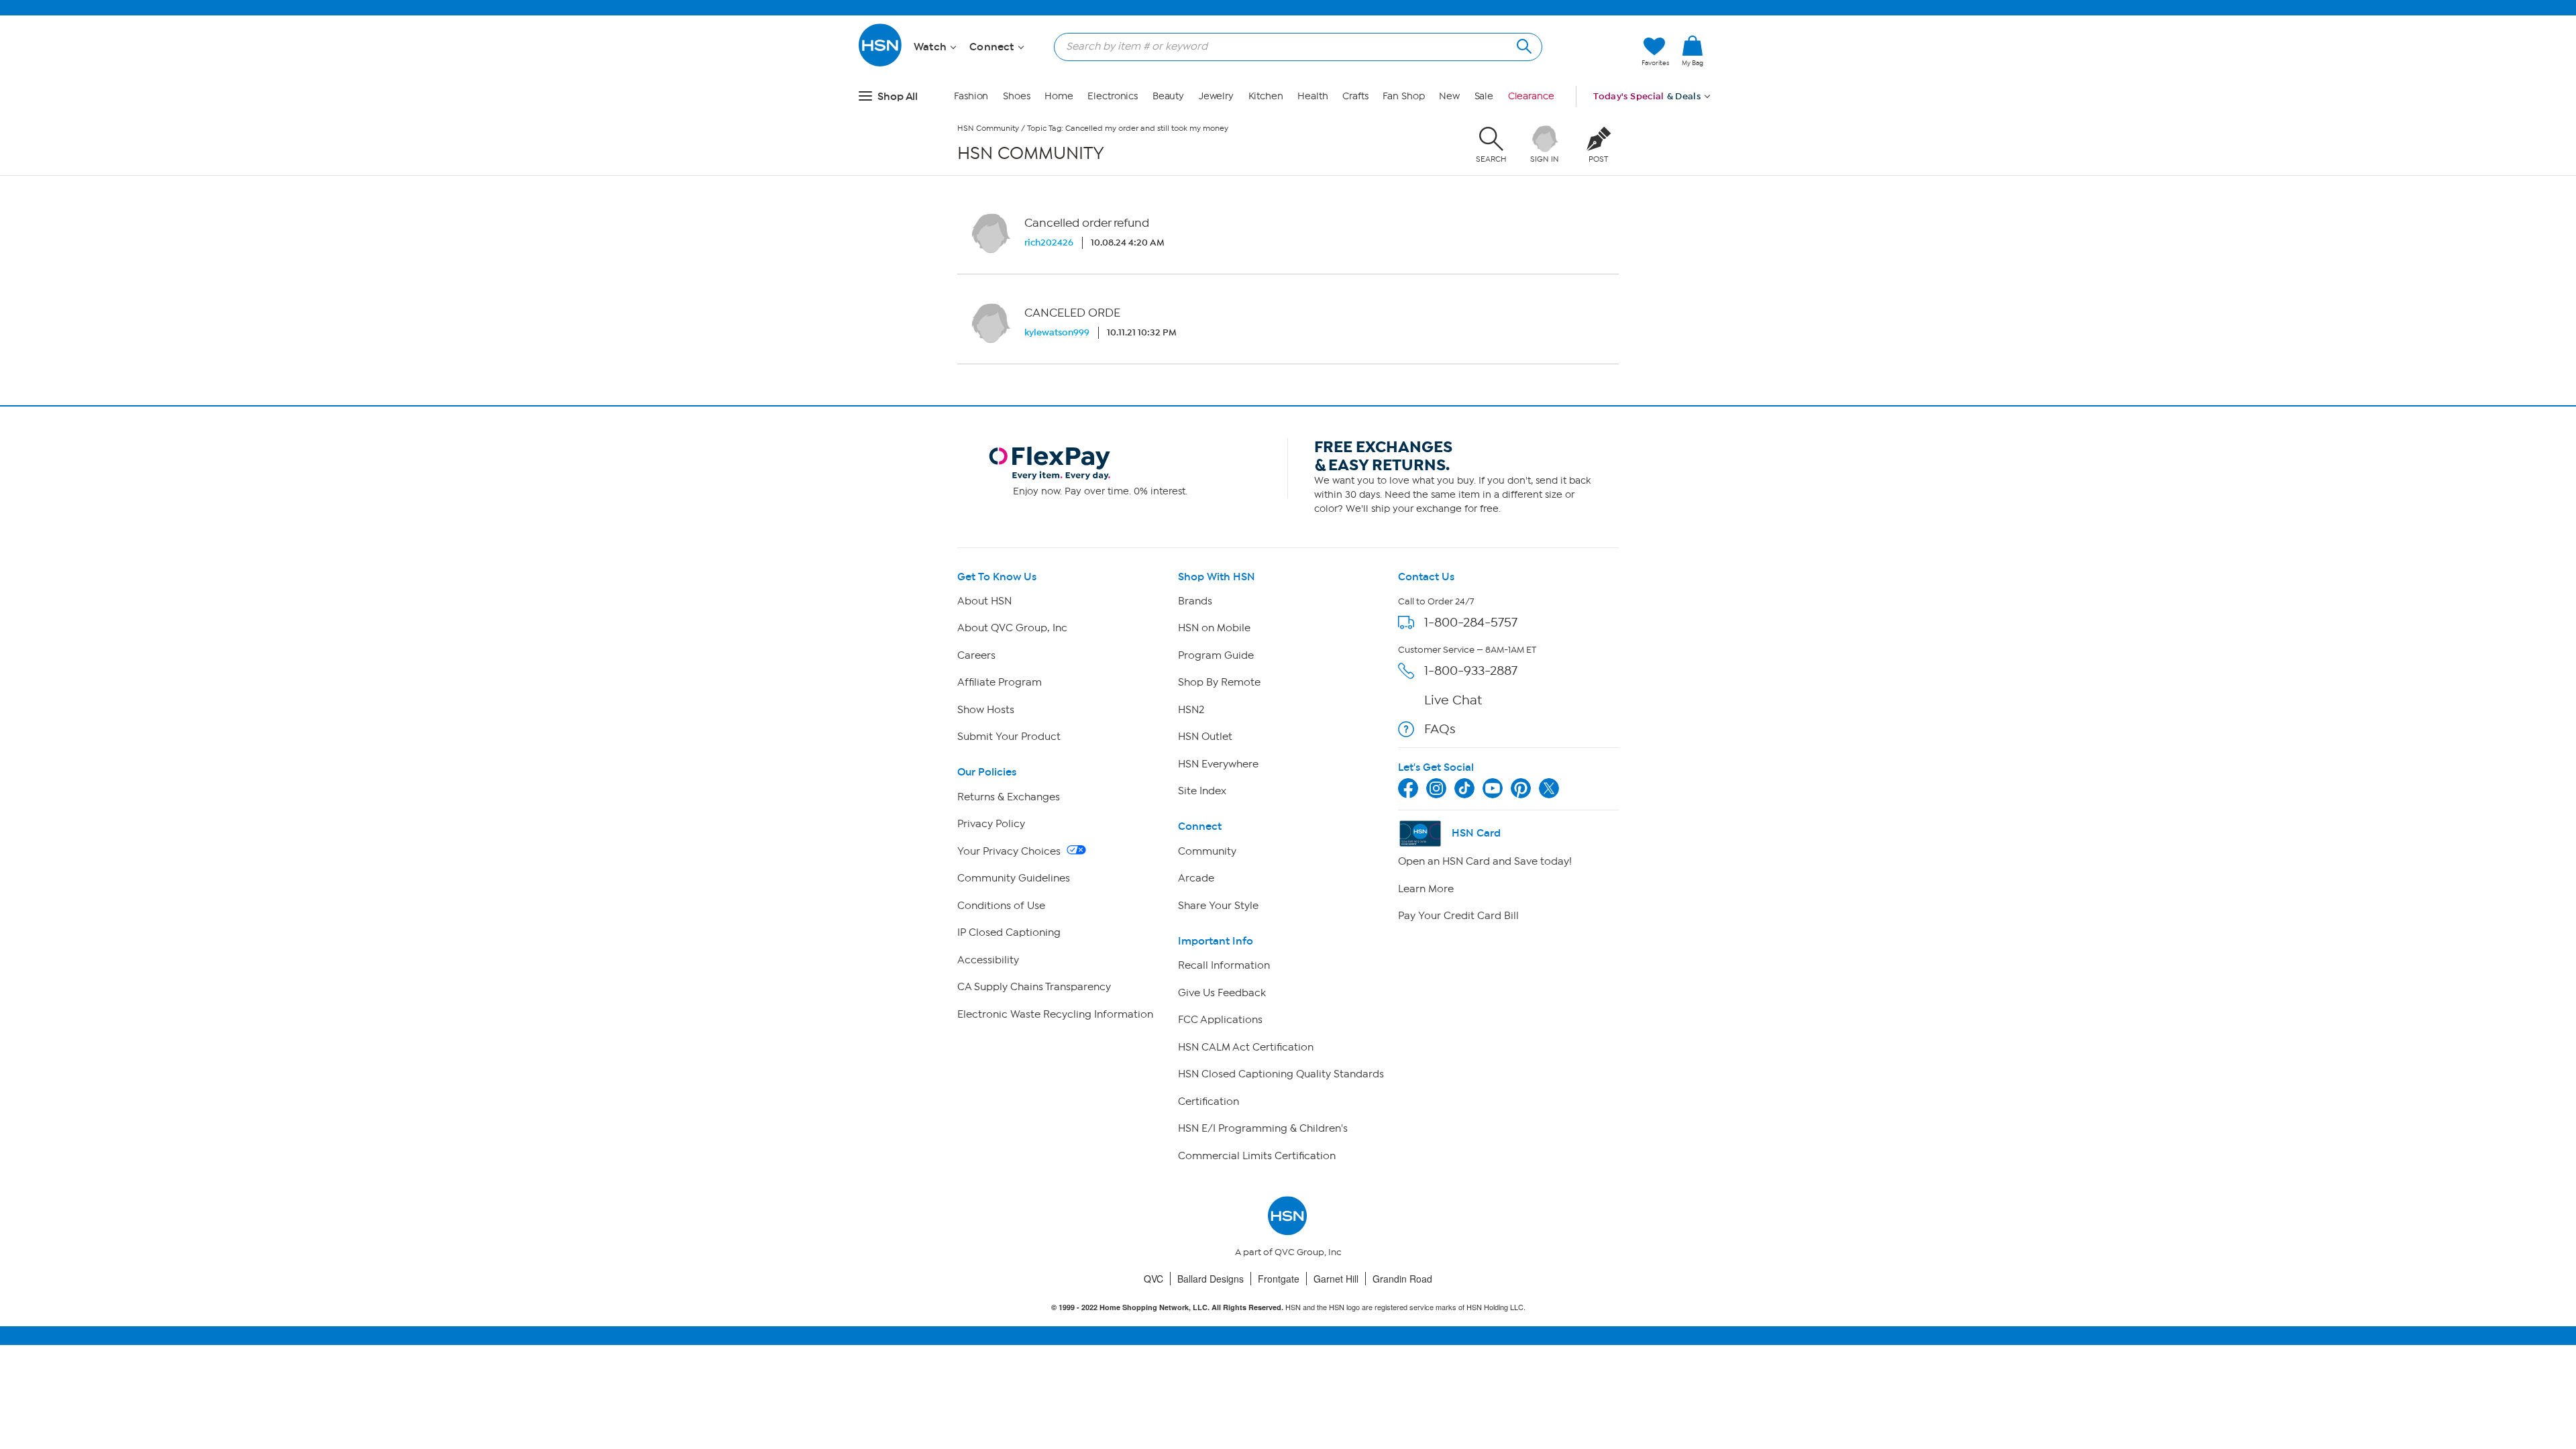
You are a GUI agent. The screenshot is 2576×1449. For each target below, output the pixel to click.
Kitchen (1266, 96)
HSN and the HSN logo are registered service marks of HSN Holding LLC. (1288, 1307)
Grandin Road (1402, 1279)
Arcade (1196, 878)
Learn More (1426, 889)
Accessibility (988, 960)
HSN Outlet (1205, 737)
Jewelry (1216, 96)
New (1449, 96)
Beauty (1168, 96)
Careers (976, 655)
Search (1522, 45)
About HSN (984, 601)
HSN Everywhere (1218, 764)
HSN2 (1191, 710)
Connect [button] (993, 47)
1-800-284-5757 (1471, 622)
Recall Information (1224, 965)
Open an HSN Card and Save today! (1485, 861)
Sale (1484, 96)
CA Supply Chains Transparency (1034, 987)
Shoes (1017, 96)
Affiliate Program (1000, 682)
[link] (1693, 52)
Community (1207, 851)
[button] (1693, 73)
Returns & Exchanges (1009, 797)
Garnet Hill (1336, 1279)
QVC (1153, 1279)
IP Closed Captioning (1009, 932)
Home (1059, 96)
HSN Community (988, 128)
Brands (1195, 601)
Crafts (1355, 96)
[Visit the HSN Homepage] (881, 64)
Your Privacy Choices (1010, 851)
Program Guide (1216, 655)
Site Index (1202, 791)
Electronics (1113, 96)
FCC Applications (1220, 1020)
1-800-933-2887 (1471, 670)
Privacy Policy (991, 824)
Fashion (971, 96)
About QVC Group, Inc (1012, 628)
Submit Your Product (1009, 737)
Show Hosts (986, 710)
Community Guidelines (1014, 878)
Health (1312, 96)
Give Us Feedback (1222, 993)
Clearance (1531, 96)
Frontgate (1279, 1279)
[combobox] (1293, 46)
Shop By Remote (1219, 682)
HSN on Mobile (1214, 628)
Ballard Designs (1211, 1279)
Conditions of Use (1001, 906)
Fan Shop (1403, 96)
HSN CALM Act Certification (1246, 1047)
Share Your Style (1218, 906)
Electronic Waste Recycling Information (1055, 1014)
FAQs (1440, 729)
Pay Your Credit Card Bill (1458, 916)
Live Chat (1453, 700)
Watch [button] (931, 47)
